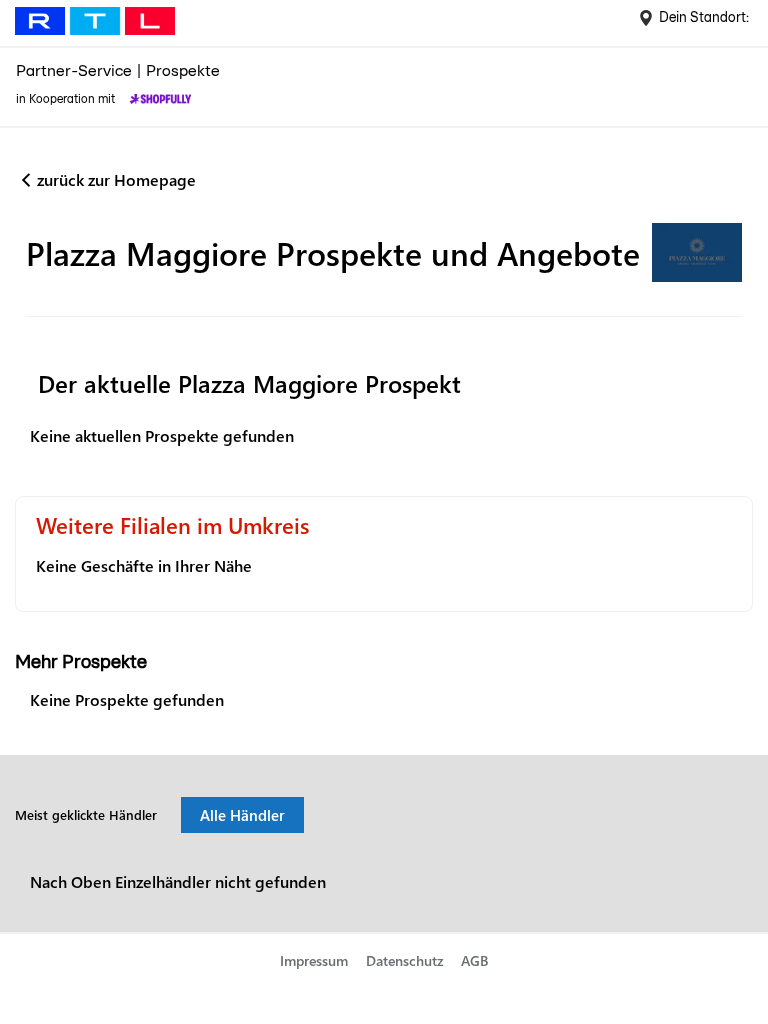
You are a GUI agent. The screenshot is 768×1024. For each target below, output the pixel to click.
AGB (474, 960)
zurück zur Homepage (116, 179)
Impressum (314, 960)
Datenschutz (405, 960)
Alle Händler (242, 815)
